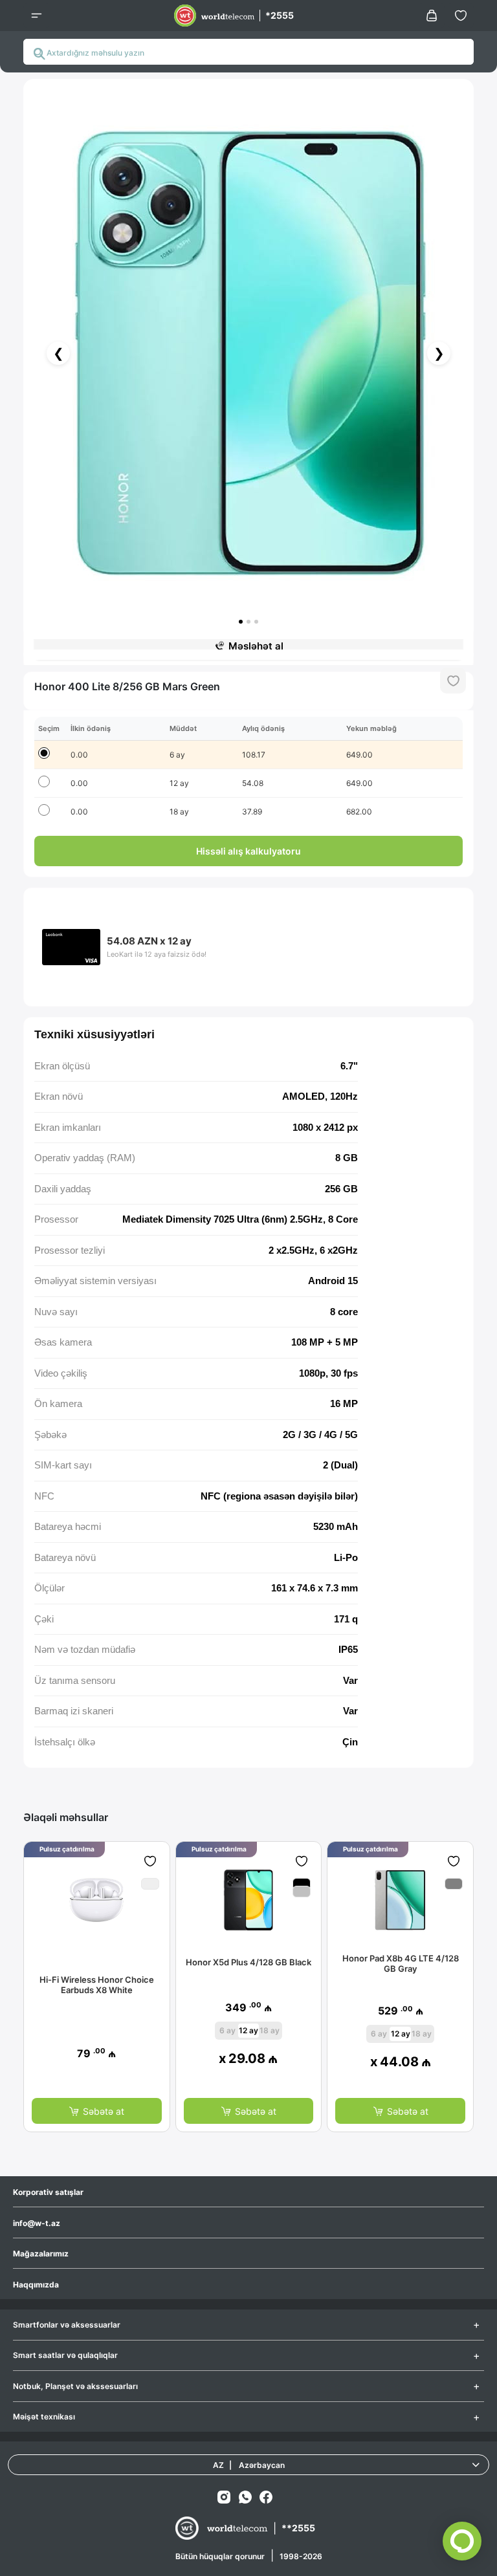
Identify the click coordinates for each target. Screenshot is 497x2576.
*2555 (280, 15)
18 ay (270, 2030)
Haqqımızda (36, 2285)
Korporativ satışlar (48, 2192)
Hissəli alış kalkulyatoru (248, 851)
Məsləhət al (256, 646)
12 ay (248, 2030)
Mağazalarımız (41, 2254)
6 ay (227, 2030)
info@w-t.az (37, 2223)
